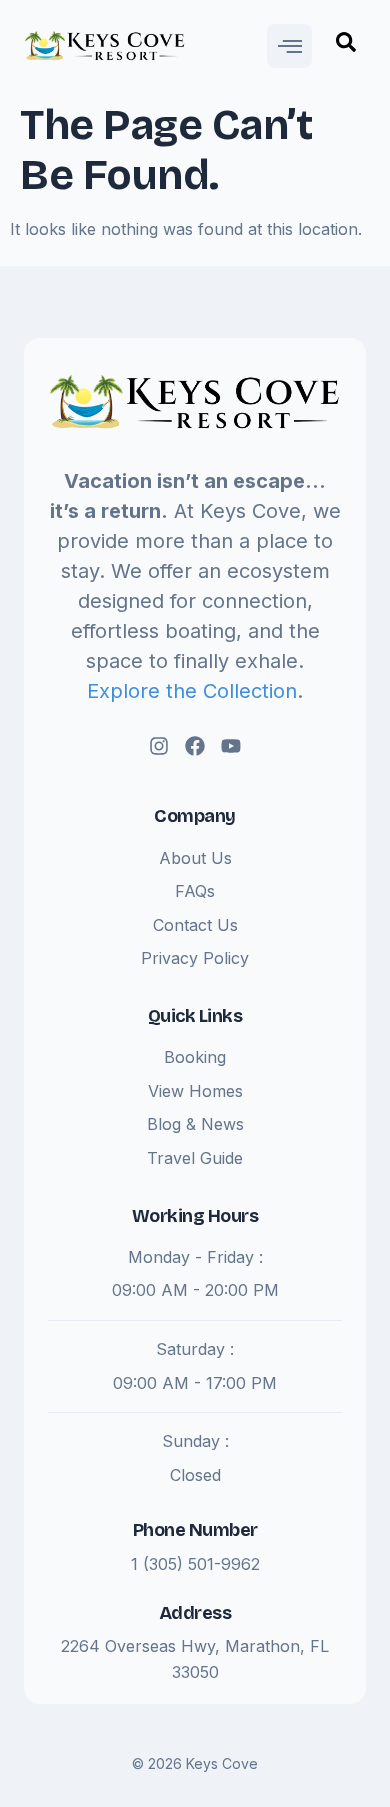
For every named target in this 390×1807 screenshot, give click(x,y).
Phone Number (195, 1530)
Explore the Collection (192, 691)
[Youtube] (231, 746)
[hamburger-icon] (289, 46)
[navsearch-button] (346, 46)
